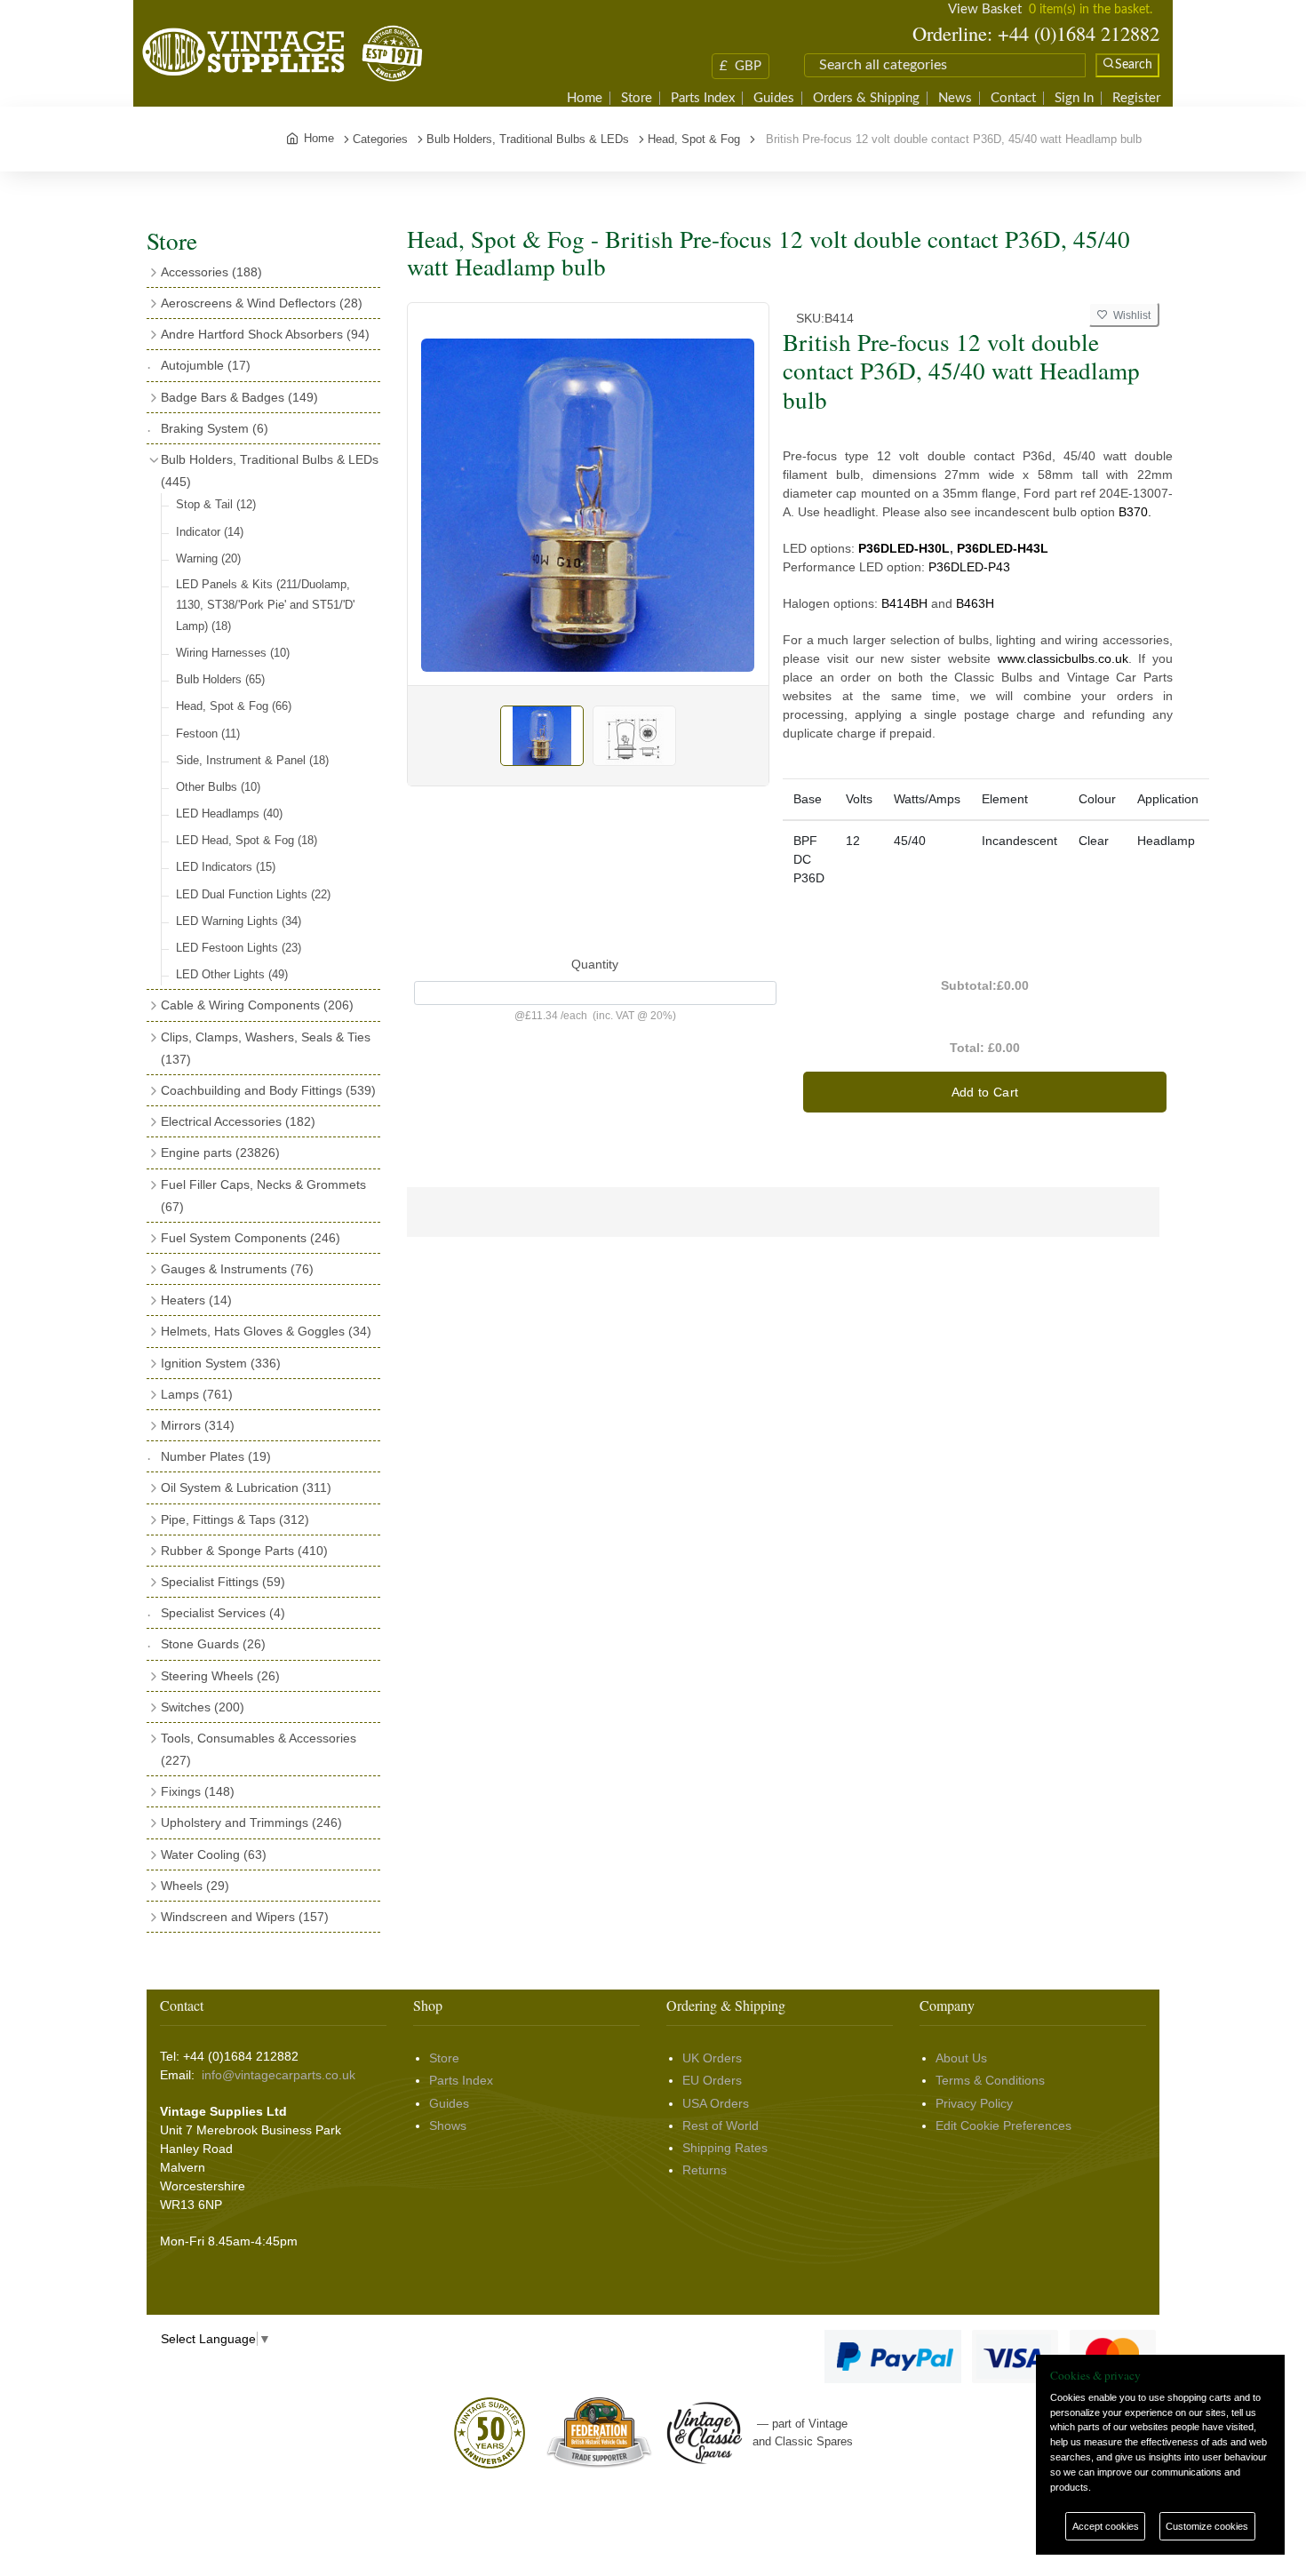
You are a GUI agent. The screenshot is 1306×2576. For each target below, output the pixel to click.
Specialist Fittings (223, 1582)
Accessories (211, 272)
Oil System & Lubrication (246, 1487)
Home (585, 98)
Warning (208, 558)
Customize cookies (1207, 2526)
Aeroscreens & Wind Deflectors (262, 303)
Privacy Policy (974, 2103)
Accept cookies (1106, 2526)
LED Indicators (226, 867)
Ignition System (221, 1363)
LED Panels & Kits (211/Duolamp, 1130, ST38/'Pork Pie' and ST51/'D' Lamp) (265, 605)
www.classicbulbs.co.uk (1063, 658)
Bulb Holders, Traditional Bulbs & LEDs (270, 471)
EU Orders (712, 2080)
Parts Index (703, 98)
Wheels (195, 1886)
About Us (961, 2058)
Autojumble (206, 365)
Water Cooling (214, 1854)
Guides (774, 98)
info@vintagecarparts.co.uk (279, 2075)
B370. (1135, 512)
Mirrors (198, 1425)
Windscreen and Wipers (245, 1917)
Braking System (215, 428)
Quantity (595, 964)
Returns (705, 2170)
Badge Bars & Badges (239, 397)
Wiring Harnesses (233, 653)
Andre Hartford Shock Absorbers (265, 334)
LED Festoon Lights (239, 948)
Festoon (208, 734)
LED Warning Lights (239, 921)
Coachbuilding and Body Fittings (268, 1090)
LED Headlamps (229, 813)
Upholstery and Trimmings (251, 1822)
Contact (1013, 98)
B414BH (904, 603)
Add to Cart (985, 1092)
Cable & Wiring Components (257, 1005)
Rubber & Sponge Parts (244, 1551)
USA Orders (716, 2103)
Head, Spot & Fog (234, 706)
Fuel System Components (251, 1238)
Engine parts (220, 1152)
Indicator (210, 532)
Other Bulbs (218, 787)
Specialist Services (223, 1613)
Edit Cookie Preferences (1003, 2125)
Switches (203, 1707)
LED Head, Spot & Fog (247, 840)
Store (637, 98)
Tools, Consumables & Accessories (259, 1749)
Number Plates (216, 1456)
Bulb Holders (220, 679)
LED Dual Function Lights (253, 894)
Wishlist (1129, 315)
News (955, 98)
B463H (975, 603)
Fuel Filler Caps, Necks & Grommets (263, 1196)
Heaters (196, 1300)
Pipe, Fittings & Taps (235, 1519)
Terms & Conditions (990, 2080)
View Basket (985, 9)
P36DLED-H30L (904, 548)
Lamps (197, 1394)
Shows (448, 2125)
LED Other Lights (232, 974)
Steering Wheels (220, 1676)
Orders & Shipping (866, 98)
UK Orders (712, 2058)
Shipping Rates (725, 2148)
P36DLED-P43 (969, 567)
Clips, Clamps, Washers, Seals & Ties (266, 1048)
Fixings (198, 1791)
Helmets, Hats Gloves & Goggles (266, 1331)
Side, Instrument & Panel (252, 760)
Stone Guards (213, 1644)
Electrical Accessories (238, 1121)
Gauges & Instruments (237, 1269)
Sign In (1074, 98)
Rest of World (721, 2125)
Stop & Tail (216, 504)
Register (1136, 98)
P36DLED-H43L (1003, 548)
